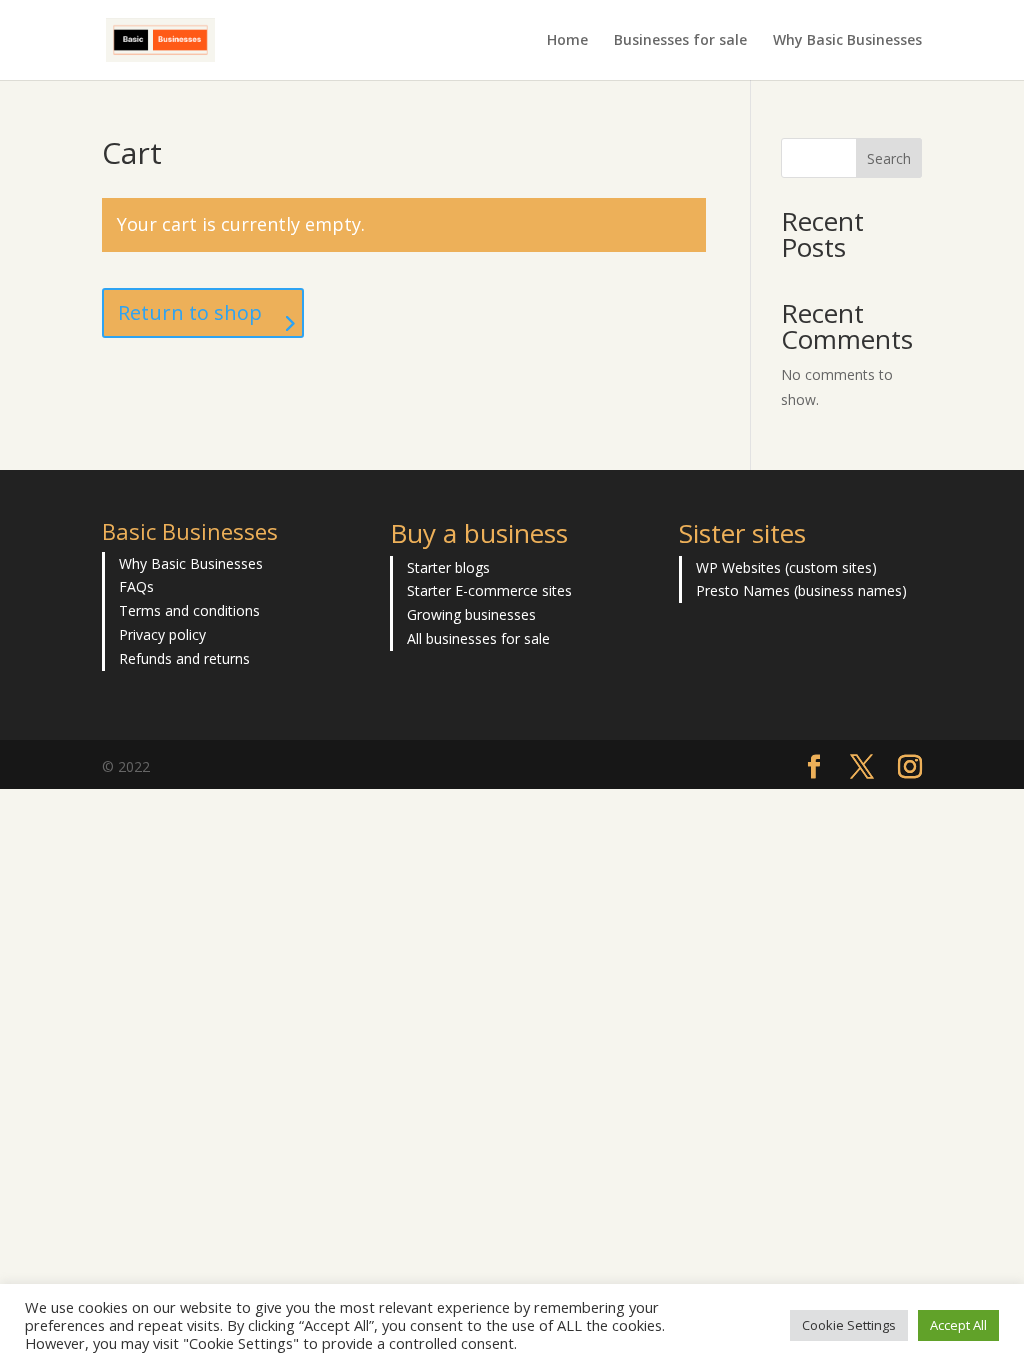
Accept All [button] (958, 1325)
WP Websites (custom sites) (786, 567)
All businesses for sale (478, 638)
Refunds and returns (184, 658)
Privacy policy (162, 634)
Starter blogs (448, 567)
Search (889, 158)
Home (567, 41)
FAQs (136, 586)
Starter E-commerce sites (489, 590)
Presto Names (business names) (801, 590)
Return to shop (190, 312)
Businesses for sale (680, 41)
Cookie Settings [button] (849, 1325)
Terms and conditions (189, 610)
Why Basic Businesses (847, 41)
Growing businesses (471, 614)
